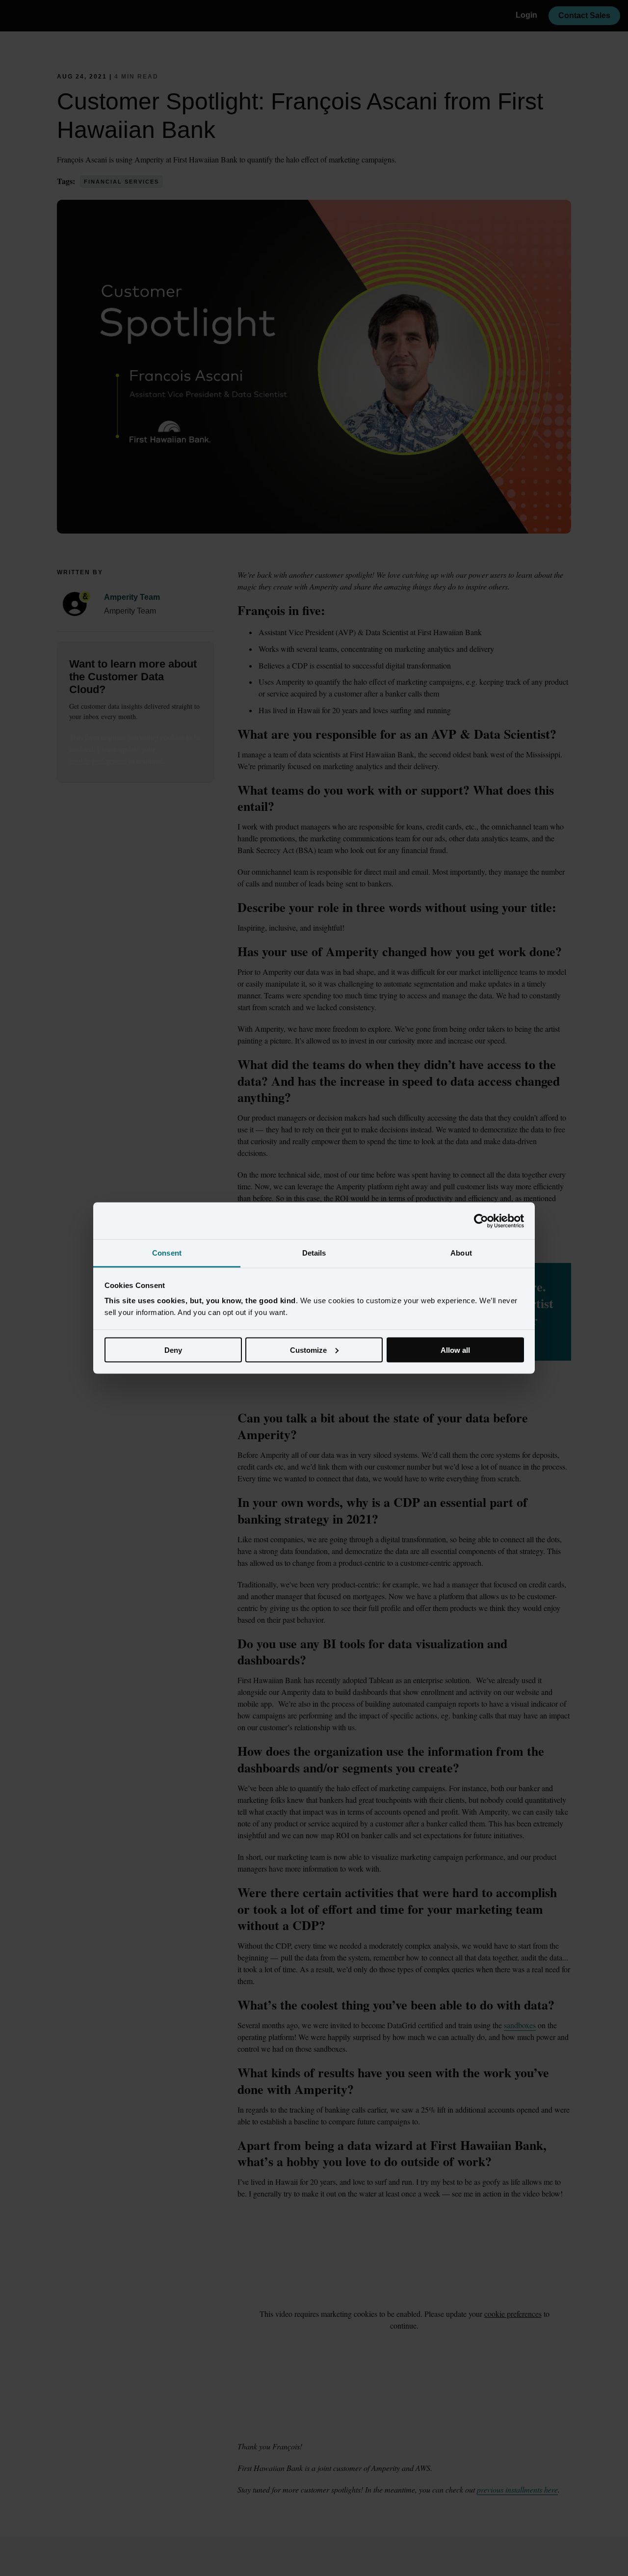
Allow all (455, 1350)
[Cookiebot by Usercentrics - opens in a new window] (481, 1221)
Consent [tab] (167, 1253)
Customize (308, 1350)
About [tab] (461, 1253)
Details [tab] (314, 1253)
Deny (173, 1350)
